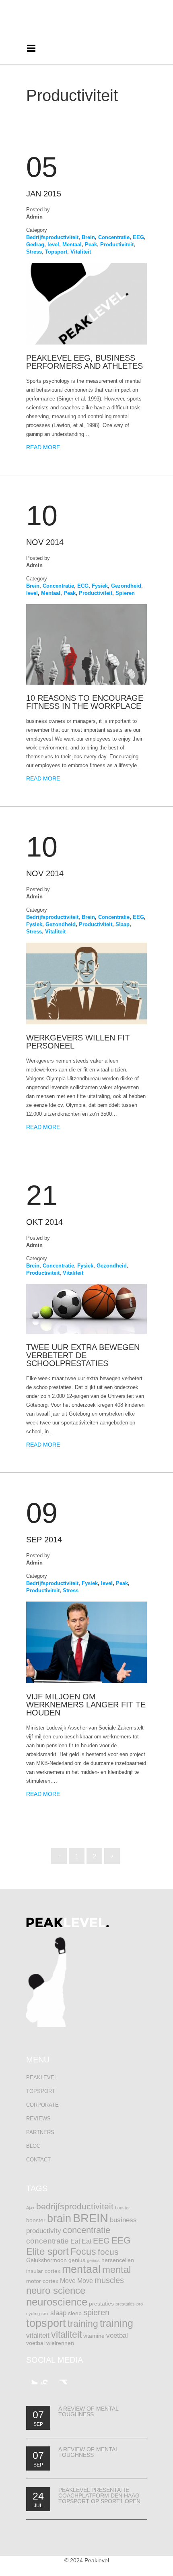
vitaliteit (38, 2335)
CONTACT (38, 2160)
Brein (88, 237)
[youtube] (47, 2379)
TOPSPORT (41, 2091)
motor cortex (42, 2281)
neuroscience (57, 2302)
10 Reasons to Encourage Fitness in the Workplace (85, 702)
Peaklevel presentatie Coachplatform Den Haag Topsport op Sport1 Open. (100, 2495)
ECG (83, 586)
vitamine (94, 2336)
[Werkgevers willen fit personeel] (86, 1023)
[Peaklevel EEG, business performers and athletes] (86, 343)
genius (77, 2260)
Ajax (30, 2208)
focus (108, 2252)
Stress (34, 252)
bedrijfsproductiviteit (75, 2206)
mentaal (81, 2269)
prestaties (101, 2304)
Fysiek (100, 586)
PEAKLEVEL (42, 2078)
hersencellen (118, 2260)
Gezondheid (126, 586)
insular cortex (43, 2271)
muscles (109, 2280)
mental (116, 2269)
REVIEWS (38, 2119)
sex (45, 2314)
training (83, 2324)
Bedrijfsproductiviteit (52, 237)
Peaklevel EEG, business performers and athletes (84, 362)
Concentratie (114, 237)
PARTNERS (40, 2132)
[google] (62, 2379)
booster (123, 2208)
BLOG (33, 2146)
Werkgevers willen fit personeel (78, 1042)
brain (59, 2219)
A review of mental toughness (88, 2411)
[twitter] (32, 2379)
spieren (96, 2312)
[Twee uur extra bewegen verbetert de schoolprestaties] (86, 1332)
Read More (43, 447)
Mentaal (72, 245)
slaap (58, 2313)
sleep (75, 2313)
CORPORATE (42, 2105)
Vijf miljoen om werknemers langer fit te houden (86, 1705)
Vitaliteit (81, 252)
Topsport (56, 252)
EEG (138, 237)
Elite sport (47, 2251)
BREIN (91, 2218)
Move (68, 2281)
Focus (83, 2252)
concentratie (86, 2230)
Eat (75, 2241)
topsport (46, 2323)
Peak (91, 245)
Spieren (125, 593)
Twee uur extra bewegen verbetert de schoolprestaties (83, 1355)
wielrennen (60, 2343)
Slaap (123, 924)
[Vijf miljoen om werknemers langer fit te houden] (86, 1681)
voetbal (117, 2335)
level (53, 245)
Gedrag (35, 245)
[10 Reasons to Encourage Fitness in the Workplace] (86, 683)
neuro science (56, 2290)
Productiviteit (117, 245)
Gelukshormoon (46, 2260)
